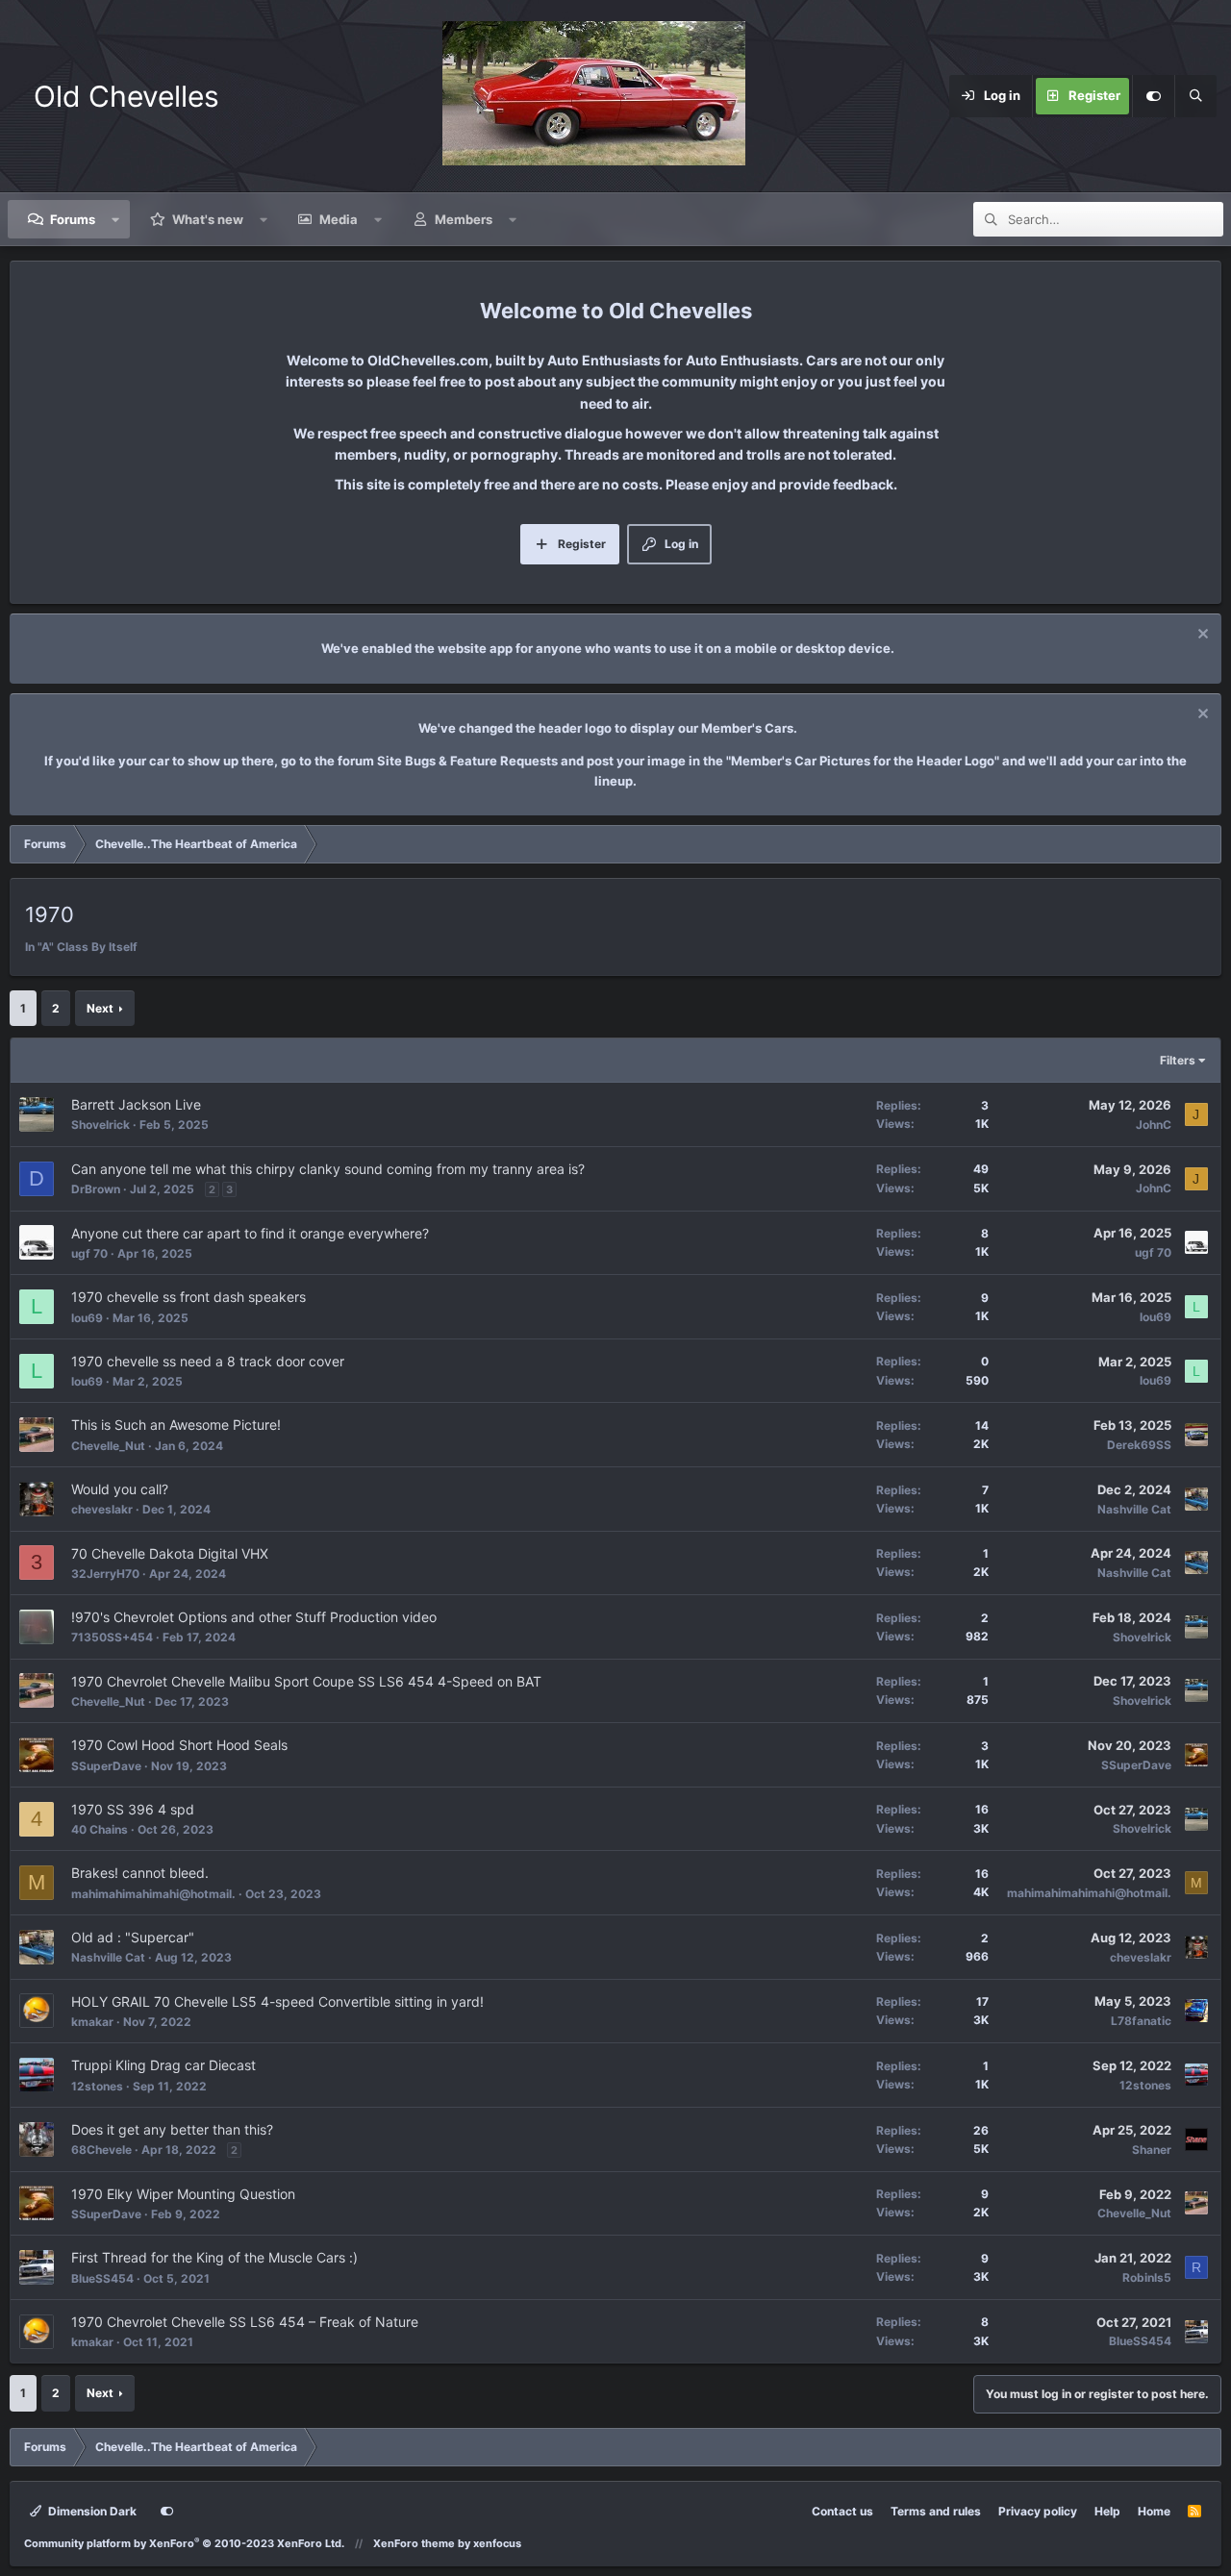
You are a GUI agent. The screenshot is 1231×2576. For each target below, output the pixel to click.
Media (339, 219)
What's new (208, 219)
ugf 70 (89, 1253)
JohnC (1154, 1125)
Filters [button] (1178, 1060)
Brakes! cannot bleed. (140, 1873)
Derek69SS (1139, 1445)
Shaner (1152, 2150)
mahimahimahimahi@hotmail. (153, 1894)
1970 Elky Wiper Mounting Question (183, 2194)
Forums (73, 219)
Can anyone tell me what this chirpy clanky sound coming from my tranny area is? (328, 1169)
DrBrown (96, 1189)
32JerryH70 (105, 1574)
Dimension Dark (91, 2511)
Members (464, 219)
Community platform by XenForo (184, 2543)
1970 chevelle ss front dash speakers (188, 1297)
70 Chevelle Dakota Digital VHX (170, 1553)
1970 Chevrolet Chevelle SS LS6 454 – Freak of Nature (245, 2322)
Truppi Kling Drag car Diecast (163, 2065)
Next (100, 1008)
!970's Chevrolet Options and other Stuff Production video (254, 1617)
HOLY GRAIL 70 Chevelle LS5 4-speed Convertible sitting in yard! (277, 2001)
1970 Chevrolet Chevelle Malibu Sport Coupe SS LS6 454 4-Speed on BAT (306, 1681)
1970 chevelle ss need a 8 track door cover (208, 1361)
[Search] (1195, 96)
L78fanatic (1141, 2021)
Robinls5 (1147, 2277)
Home (1154, 2511)
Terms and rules (936, 2511)
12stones (97, 2086)
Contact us (842, 2511)
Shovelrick (100, 1125)
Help (1107, 2511)
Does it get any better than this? (172, 2129)
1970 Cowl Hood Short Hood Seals (179, 1745)
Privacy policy (1038, 2511)
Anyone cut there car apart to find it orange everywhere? (250, 1233)
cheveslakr (102, 1509)
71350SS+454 (112, 1637)
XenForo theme (414, 2543)
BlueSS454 (102, 2278)
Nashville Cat (1134, 1509)
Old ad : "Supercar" (133, 1937)
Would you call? (120, 1489)
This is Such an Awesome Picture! (176, 1425)
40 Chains (100, 1829)
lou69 (87, 1318)
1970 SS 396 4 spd (133, 1809)
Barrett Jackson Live (136, 1104)
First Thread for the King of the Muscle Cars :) (214, 2257)
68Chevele (101, 2150)
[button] (116, 219)
